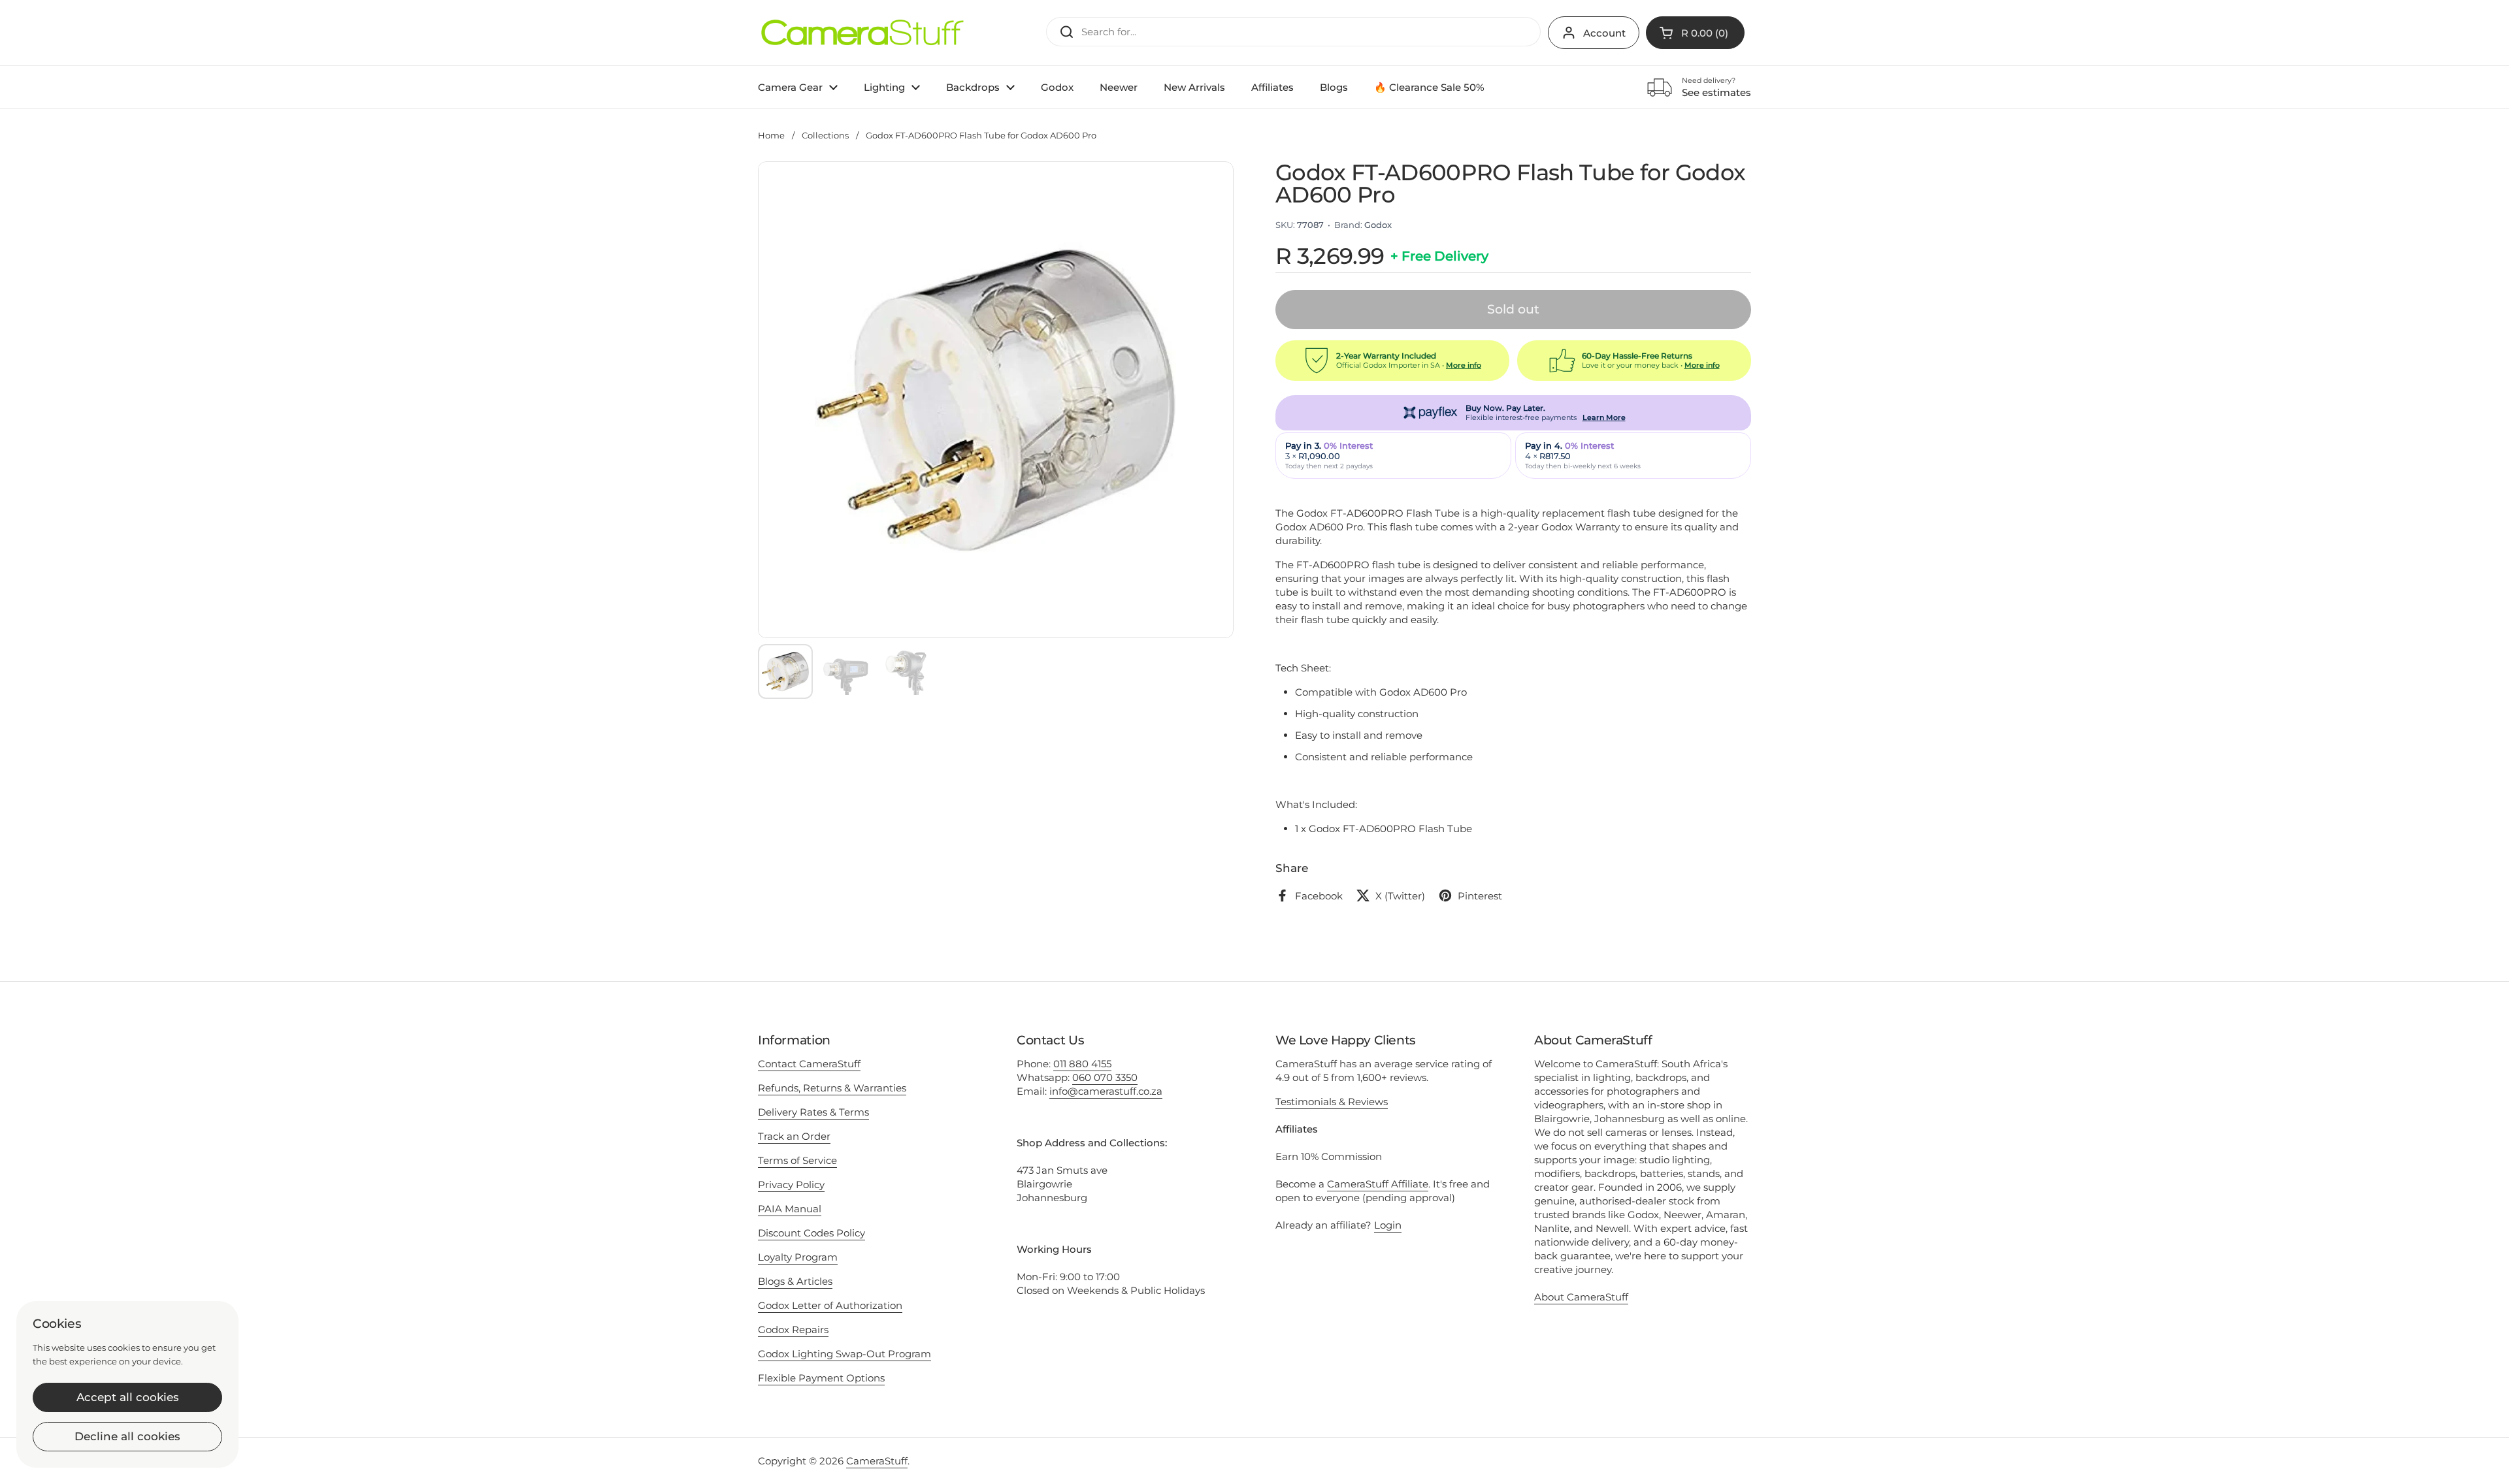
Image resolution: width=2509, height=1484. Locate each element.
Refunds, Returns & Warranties (832, 1088)
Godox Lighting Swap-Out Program (845, 1354)
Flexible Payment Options (821, 1378)
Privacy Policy (791, 1185)
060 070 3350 (1105, 1077)
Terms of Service (797, 1160)
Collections (825, 135)
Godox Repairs (793, 1330)
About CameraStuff (1581, 1297)
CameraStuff (877, 1461)
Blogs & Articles (795, 1281)
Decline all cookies (127, 1436)
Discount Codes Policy (812, 1233)
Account (1604, 33)
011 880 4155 (1082, 1064)
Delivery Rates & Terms (813, 1112)
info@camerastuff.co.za (1106, 1091)
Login (1388, 1225)
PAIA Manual (790, 1209)
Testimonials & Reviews (1332, 1102)
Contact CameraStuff (809, 1064)
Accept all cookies (128, 1397)
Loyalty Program (798, 1257)
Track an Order (794, 1136)
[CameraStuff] (862, 33)
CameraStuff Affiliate (1378, 1184)
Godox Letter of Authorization (830, 1305)
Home (771, 135)
